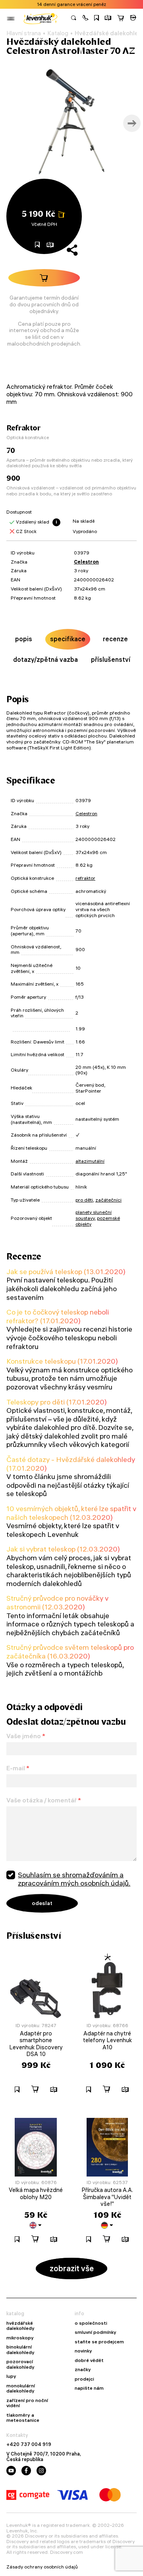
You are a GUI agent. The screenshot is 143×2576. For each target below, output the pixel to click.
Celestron (86, 562)
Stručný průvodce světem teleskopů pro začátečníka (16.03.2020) (70, 1652)
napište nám (89, 2388)
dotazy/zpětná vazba (45, 659)
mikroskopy (20, 2338)
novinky (83, 2351)
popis (24, 639)
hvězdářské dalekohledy (20, 2326)
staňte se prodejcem (99, 2342)
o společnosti (91, 2323)
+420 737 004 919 (29, 2444)
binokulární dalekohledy (20, 2350)
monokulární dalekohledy (21, 2388)
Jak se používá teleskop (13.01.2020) (66, 1272)
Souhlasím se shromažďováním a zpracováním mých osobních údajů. (74, 1879)
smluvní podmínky (96, 2332)
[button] (85, 19)
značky (83, 2370)
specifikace (68, 639)
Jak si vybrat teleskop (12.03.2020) (63, 1549)
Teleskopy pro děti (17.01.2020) (57, 1402)
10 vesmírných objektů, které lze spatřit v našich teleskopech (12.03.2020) (71, 1513)
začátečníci (108, 1200)
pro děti (84, 1200)
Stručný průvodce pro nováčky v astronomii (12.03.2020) (57, 1602)
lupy (11, 2376)
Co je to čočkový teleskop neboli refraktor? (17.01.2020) (58, 1316)
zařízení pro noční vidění (27, 2403)
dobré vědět (89, 2360)
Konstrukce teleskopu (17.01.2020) (62, 1361)
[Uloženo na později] (97, 19)
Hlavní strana (24, 33)
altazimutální (90, 1161)
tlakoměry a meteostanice (23, 2418)
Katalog (58, 33)
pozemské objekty (98, 1221)
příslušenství (111, 659)
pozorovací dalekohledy (20, 2364)
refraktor (85, 878)
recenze (115, 639)
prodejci (84, 2379)
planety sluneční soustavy (94, 1215)
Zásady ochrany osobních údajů (42, 2567)
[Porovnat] (108, 19)
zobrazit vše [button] (72, 2268)
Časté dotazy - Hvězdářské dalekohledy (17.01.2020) (71, 1464)
